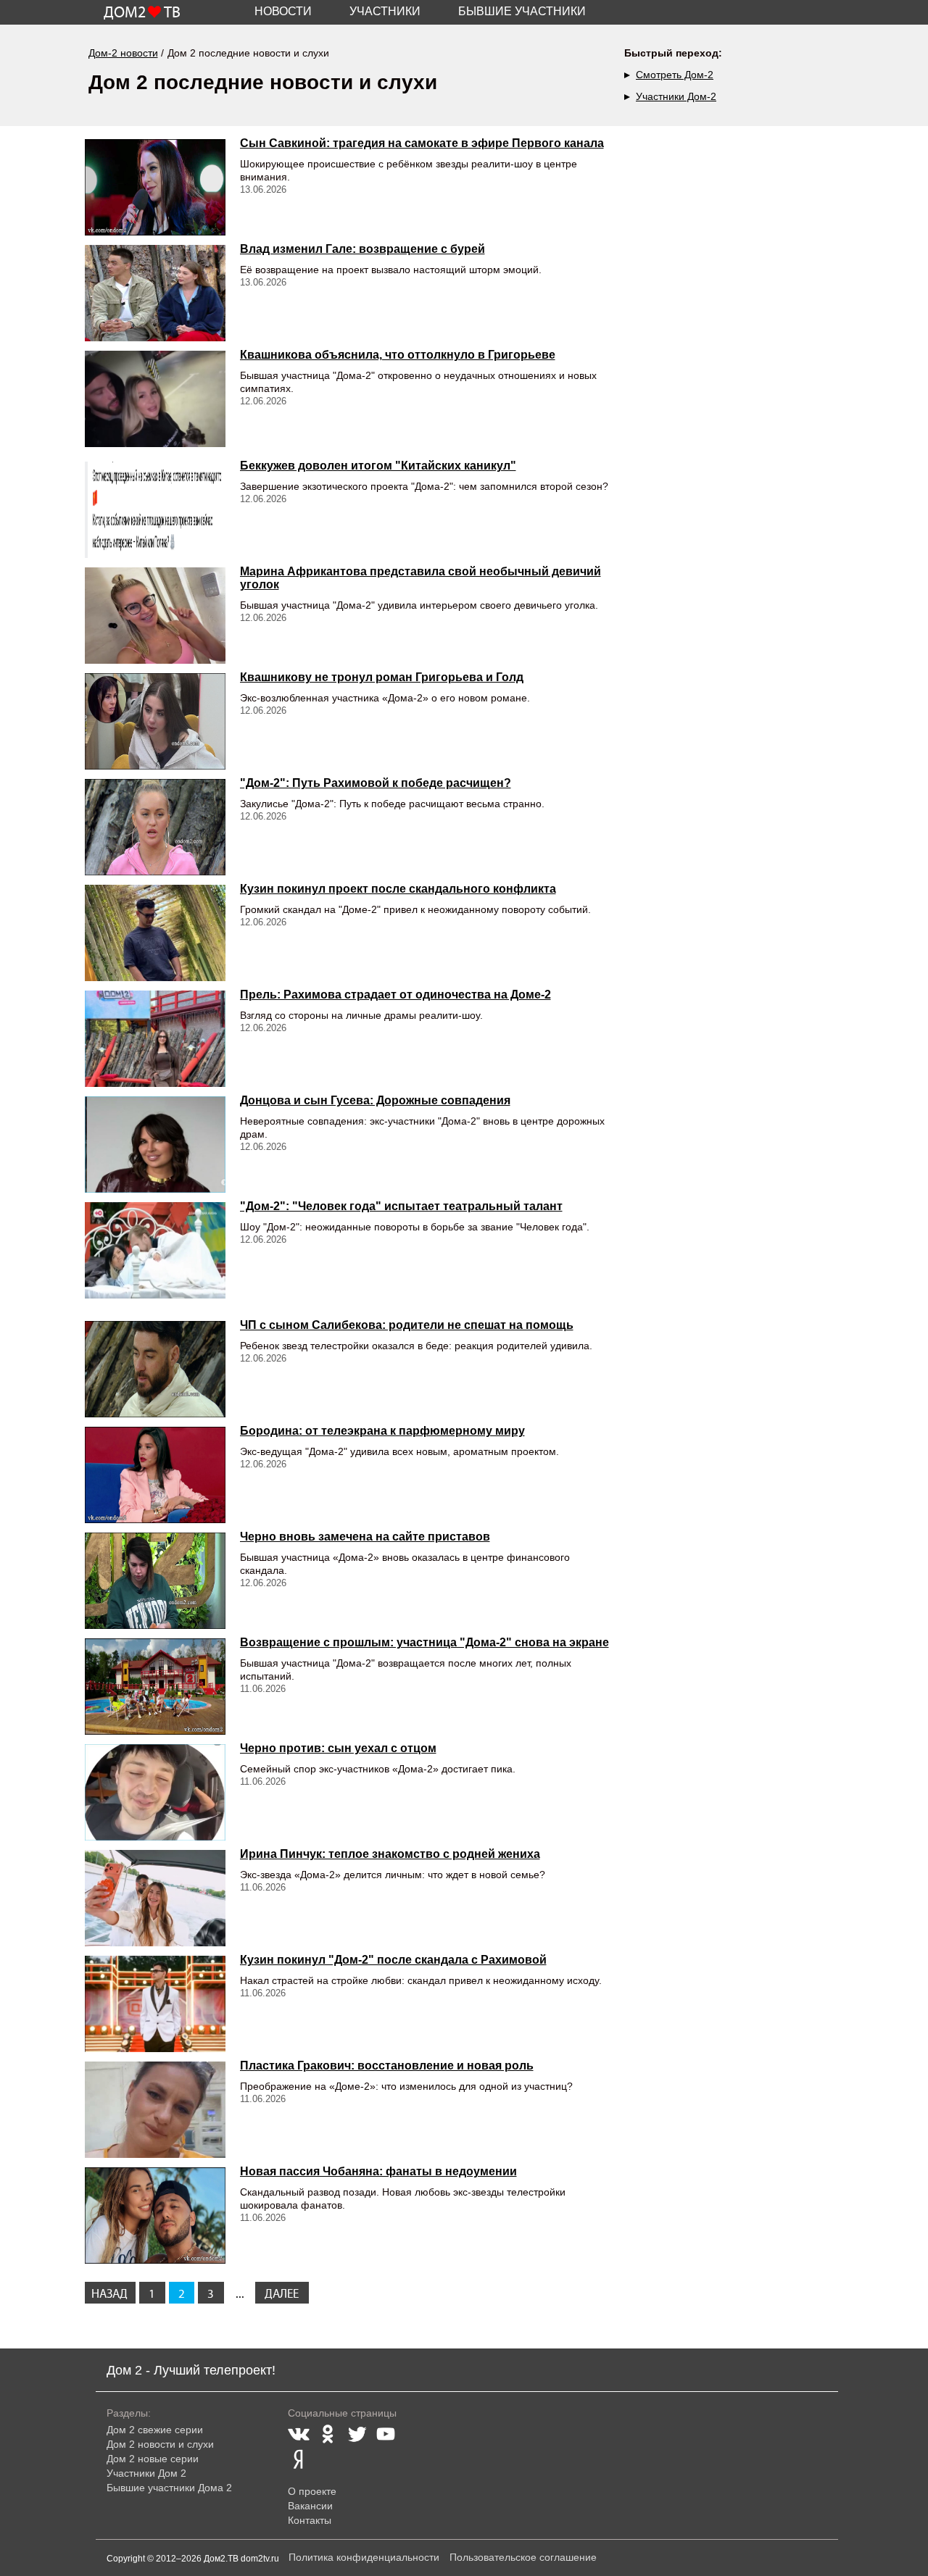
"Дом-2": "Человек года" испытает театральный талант (401, 1206)
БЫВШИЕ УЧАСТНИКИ (522, 11)
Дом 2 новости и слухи (160, 2444)
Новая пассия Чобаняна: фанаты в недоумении (378, 2171)
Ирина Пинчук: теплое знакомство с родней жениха (390, 1854)
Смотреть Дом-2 (675, 75)
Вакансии (310, 2506)
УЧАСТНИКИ (385, 11)
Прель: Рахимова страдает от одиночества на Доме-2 (395, 995)
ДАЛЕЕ (282, 2294)
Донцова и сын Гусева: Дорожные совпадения (375, 1100)
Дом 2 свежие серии (155, 2430)
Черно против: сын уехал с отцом (338, 1748)
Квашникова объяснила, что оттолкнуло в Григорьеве (398, 355)
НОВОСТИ (283, 11)
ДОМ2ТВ (142, 13)
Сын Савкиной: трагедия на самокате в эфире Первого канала (422, 143)
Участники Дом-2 (676, 96)
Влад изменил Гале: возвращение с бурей (362, 249)
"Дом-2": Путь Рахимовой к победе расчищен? (376, 783)
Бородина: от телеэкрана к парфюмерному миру (382, 1431)
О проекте (312, 2491)
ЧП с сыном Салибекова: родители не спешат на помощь (407, 1325)
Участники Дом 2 (146, 2473)
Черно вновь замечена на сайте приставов (365, 1537)
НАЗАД (109, 2294)
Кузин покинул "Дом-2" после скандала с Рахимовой (393, 1960)
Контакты (310, 2520)
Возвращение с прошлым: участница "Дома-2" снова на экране (424, 1642)
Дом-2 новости (123, 53)
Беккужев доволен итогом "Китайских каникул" (378, 466)
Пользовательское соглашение (523, 2557)
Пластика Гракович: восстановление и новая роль (387, 2066)
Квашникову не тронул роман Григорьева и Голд (382, 677)
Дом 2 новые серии (153, 2459)
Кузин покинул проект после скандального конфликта (398, 889)
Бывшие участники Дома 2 (169, 2488)
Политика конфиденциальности (364, 2557)
